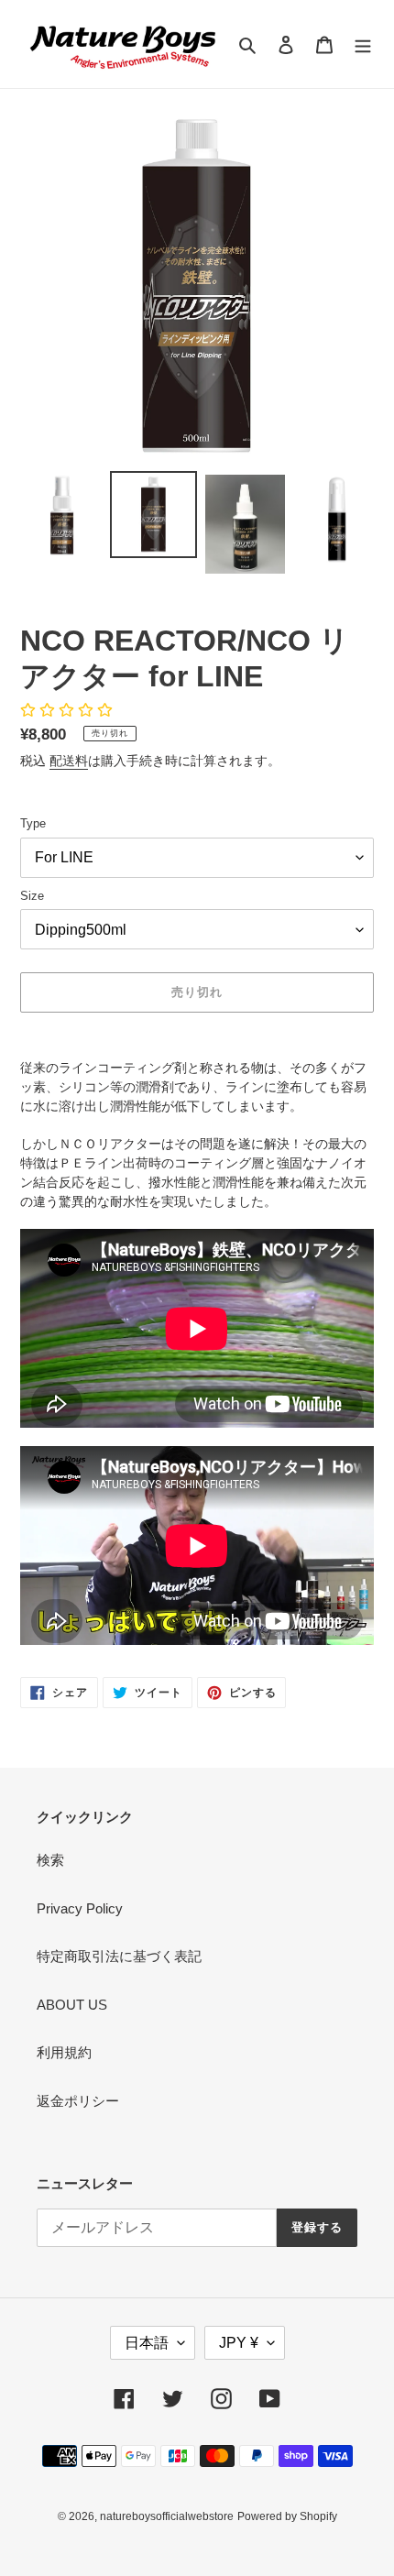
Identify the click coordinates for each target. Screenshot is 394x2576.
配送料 (69, 761)
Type (33, 823)
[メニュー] (363, 44)
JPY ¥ (239, 2343)
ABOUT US (72, 2005)
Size (32, 896)
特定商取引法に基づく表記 (119, 1956)
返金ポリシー (78, 2101)
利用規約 (64, 2052)
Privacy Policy (80, 1908)
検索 (50, 1860)
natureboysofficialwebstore (167, 2516)
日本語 (147, 2343)
